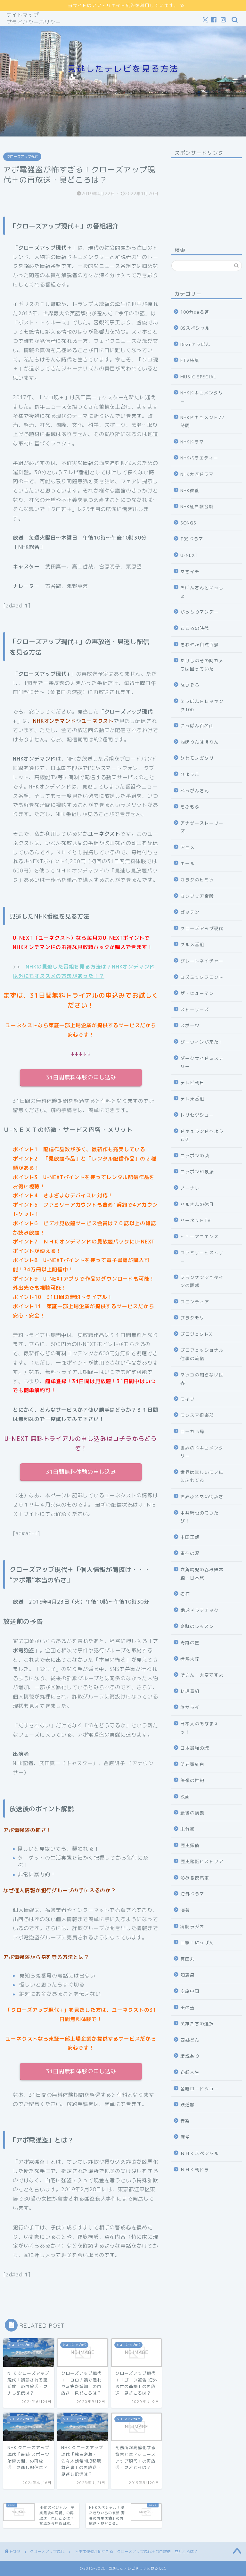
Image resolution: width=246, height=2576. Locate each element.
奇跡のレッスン (197, 1626)
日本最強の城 (195, 1748)
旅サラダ (190, 1707)
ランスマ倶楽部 (197, 1415)
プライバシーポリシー (34, 22)
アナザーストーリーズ (202, 827)
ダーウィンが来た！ (202, 1042)
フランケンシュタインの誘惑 (202, 1281)
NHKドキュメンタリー (202, 397)
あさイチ (190, 571)
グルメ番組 (192, 944)
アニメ (188, 847)
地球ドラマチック (200, 1610)
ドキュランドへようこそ (202, 1135)
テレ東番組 (192, 1098)
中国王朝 (190, 1537)
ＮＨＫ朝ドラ (195, 2170)
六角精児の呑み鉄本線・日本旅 (202, 1574)
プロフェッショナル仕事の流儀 (202, 1354)
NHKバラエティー (199, 458)
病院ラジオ (192, 1926)
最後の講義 (192, 1813)
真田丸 (188, 1959)
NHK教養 (190, 490)
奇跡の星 (190, 1643)
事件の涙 (190, 1553)
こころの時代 (195, 628)
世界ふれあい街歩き (202, 1496)
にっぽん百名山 (197, 726)
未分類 (188, 1829)
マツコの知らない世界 (202, 1379)
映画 (185, 1797)
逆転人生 (190, 2072)
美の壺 (188, 2007)
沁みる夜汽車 (195, 1878)
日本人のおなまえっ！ (200, 1728)
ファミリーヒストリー (202, 1257)
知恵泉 (188, 1975)
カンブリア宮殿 (197, 896)
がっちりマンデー (200, 612)
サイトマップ (23, 15)
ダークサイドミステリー (202, 1062)
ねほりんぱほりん (200, 742)
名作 (185, 1594)
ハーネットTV (196, 1220)
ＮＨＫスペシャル (200, 2153)
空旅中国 (190, 1991)
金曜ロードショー (200, 2089)
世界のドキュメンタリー (202, 1452)
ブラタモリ (192, 1318)
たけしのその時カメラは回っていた (202, 665)
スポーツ (190, 1025)
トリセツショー (197, 1115)
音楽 (185, 2121)
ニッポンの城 (195, 1156)
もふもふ (190, 807)
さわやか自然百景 (200, 644)
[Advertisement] (206, 195)
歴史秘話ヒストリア (202, 1861)
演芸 (185, 1910)
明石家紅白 (192, 1764)
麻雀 (185, 2137)
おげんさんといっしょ (202, 592)
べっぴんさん (195, 791)
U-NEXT (189, 555)
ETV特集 (190, 360)
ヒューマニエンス (200, 1237)
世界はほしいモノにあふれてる (202, 1476)
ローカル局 (192, 1431)
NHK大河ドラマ (197, 474)
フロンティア (195, 1302)
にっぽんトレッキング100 (202, 705)
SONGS (188, 523)
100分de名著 (195, 312)
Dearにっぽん (195, 344)
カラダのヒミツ (197, 880)
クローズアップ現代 (22, 157)
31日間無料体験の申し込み (81, 1077)
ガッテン (190, 912)
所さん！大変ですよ (202, 1675)
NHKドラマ (192, 442)
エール (188, 863)
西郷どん (190, 2040)
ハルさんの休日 (197, 1204)
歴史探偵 (190, 1845)
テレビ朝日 (192, 1082)
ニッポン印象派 (197, 1172)
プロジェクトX (196, 1334)
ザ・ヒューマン (197, 993)
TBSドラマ (192, 539)
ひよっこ (190, 774)
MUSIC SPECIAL (198, 377)
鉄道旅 (188, 2105)
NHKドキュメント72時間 (202, 421)
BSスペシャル (195, 328)
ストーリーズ (195, 1009)
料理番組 (190, 1691)
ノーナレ (190, 1188)
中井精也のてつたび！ (200, 1517)
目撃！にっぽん (197, 1942)
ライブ (188, 1399)
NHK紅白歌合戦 (197, 506)
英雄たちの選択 (197, 2023)
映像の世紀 (192, 1780)
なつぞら (190, 685)
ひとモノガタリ (197, 758)
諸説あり (190, 2056)
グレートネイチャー (202, 961)
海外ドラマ (192, 1894)
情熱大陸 (190, 1659)
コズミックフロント (202, 977)
